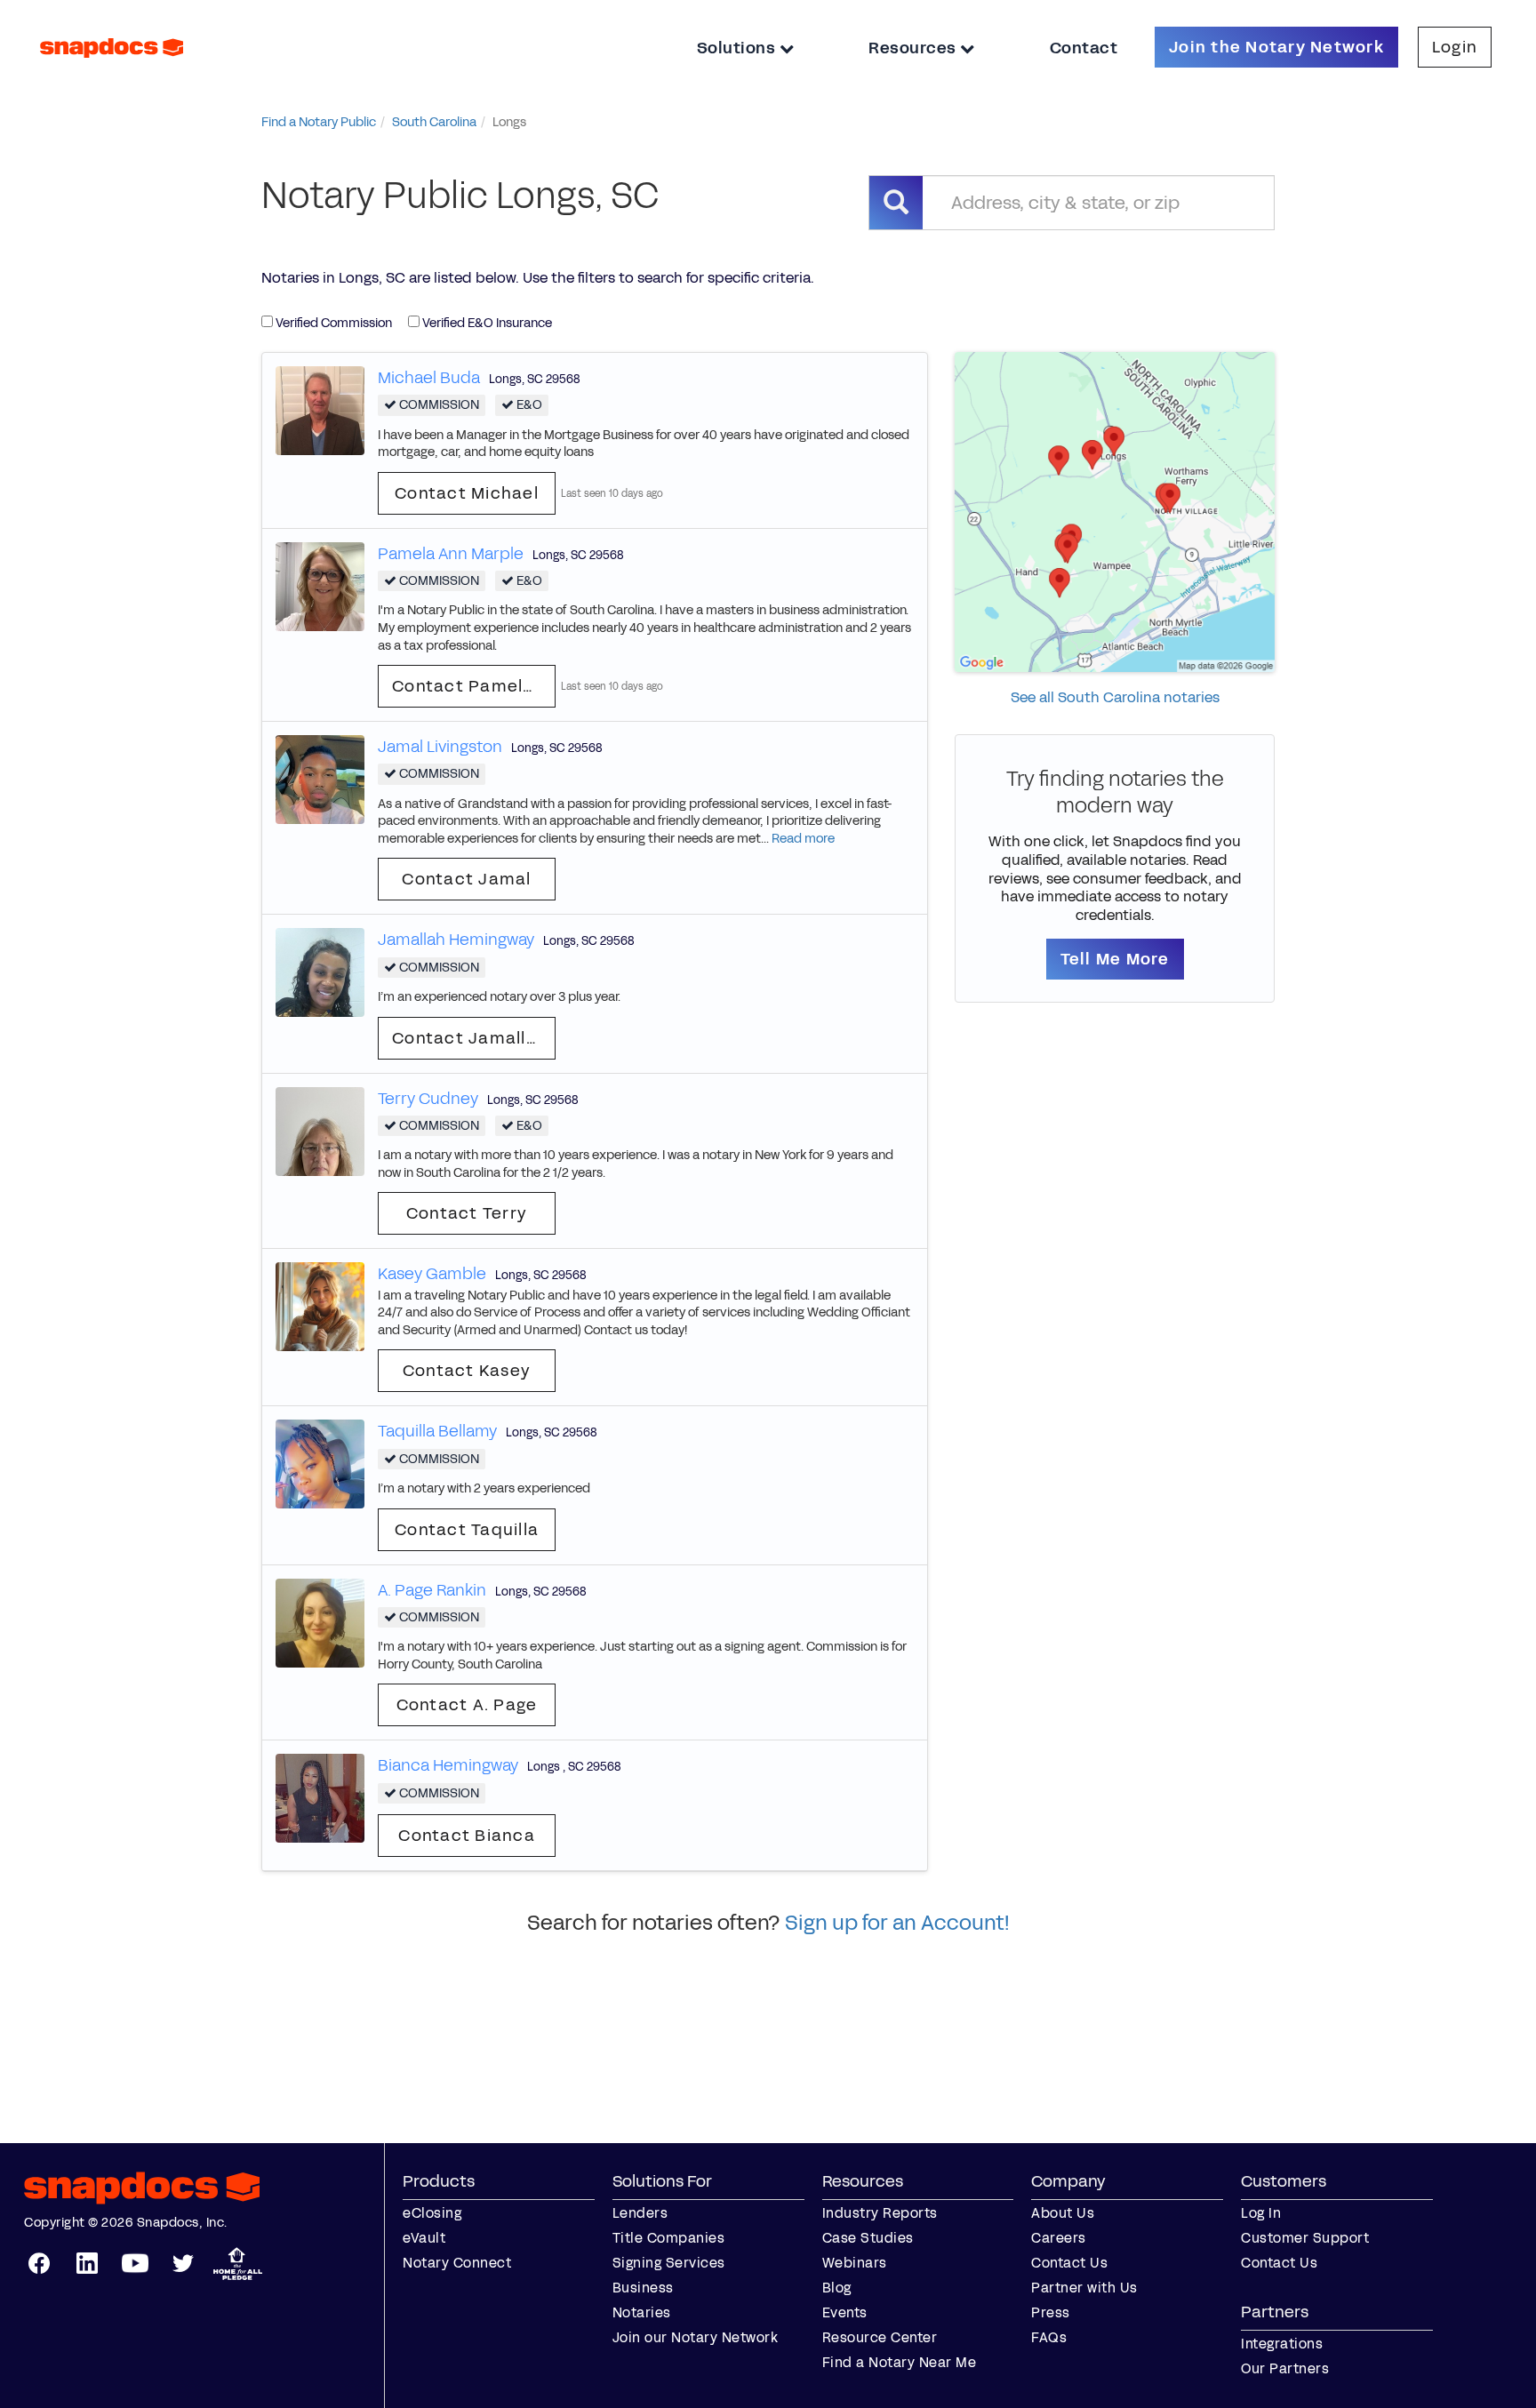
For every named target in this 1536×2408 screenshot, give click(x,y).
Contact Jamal (466, 879)
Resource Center (880, 2337)
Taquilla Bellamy (437, 1431)
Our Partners (1285, 2368)
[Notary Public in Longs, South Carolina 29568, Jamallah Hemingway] (320, 972)
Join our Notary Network (696, 2337)
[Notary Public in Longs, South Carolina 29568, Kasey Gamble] (320, 1306)
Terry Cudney (428, 1099)
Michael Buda (429, 378)
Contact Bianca (467, 1836)
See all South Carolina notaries (1115, 697)
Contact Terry (467, 1213)
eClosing (432, 2213)
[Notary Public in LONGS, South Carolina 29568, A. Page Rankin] (320, 1622)
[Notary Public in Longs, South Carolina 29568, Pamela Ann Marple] (320, 585)
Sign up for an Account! (897, 1923)
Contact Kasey (467, 1371)
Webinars (855, 2263)
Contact (1084, 48)
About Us (1063, 2213)
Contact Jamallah (470, 1038)
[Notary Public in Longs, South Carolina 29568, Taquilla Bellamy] (320, 1464)
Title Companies (669, 2238)
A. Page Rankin (432, 1590)
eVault (424, 2238)
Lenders (640, 2213)
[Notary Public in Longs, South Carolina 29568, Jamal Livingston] (320, 779)
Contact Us (1069, 2263)
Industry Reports (880, 2213)
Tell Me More (1115, 959)
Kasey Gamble (432, 1274)
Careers (1059, 2238)
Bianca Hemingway (448, 1765)
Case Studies (868, 2238)
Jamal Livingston (440, 747)
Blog (837, 2288)
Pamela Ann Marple (451, 554)
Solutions (738, 48)
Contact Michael (467, 493)
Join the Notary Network (1276, 47)
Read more (803, 839)
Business (643, 2288)
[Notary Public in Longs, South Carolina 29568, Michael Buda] (320, 409)
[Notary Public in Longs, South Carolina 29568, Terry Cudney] (320, 1130)
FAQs (1049, 2337)
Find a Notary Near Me (900, 2362)
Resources (914, 48)
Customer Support (1305, 2238)
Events (845, 2312)
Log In (1261, 2213)
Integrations (1282, 2344)
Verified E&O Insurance (486, 323)
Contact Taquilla (467, 1530)
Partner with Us (1084, 2288)
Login (1455, 47)
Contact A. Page (467, 1705)
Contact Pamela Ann (474, 686)
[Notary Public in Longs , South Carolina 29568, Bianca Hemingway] (320, 1798)
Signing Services (669, 2263)
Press (1051, 2312)
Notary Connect (457, 2263)
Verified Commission (332, 323)
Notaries (642, 2312)
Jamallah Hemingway (456, 940)
